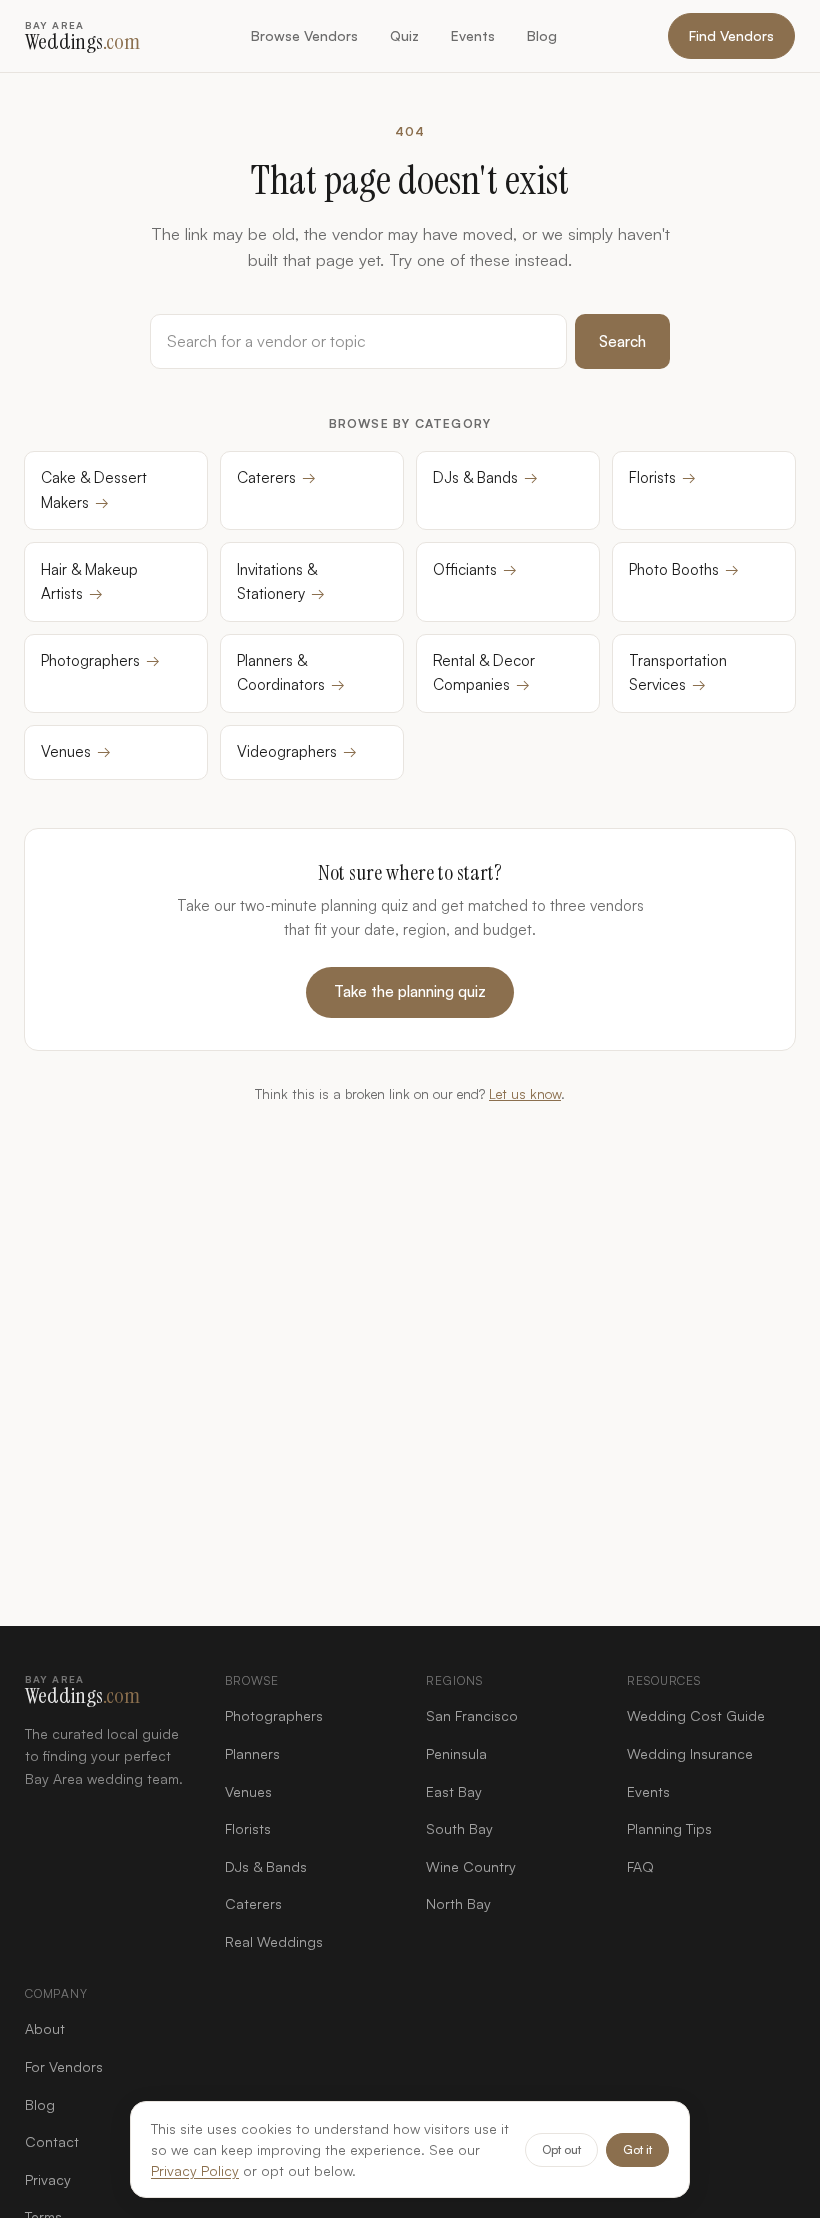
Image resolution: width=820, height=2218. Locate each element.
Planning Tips (669, 1828)
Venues (76, 751)
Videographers (297, 751)
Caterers (276, 477)
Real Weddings (274, 1941)
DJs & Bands (485, 477)
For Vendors (64, 2066)
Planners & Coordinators (291, 672)
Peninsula (456, 1753)
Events (473, 35)
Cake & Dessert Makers (94, 489)
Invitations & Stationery (281, 581)
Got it (637, 2149)
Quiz (404, 35)
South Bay (459, 1828)
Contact (52, 2141)
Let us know (525, 1093)
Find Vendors (731, 35)
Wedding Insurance (690, 1753)
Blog (542, 35)
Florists (662, 477)
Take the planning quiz (410, 991)
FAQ (640, 1866)
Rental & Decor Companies (484, 672)
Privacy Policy (195, 2170)
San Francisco (472, 1715)
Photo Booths (684, 569)
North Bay (458, 1903)
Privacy (48, 2179)
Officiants (475, 569)
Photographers (100, 660)
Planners (252, 1753)
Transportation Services (678, 672)
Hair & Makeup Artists (89, 581)
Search (622, 341)
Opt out (561, 2149)
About (45, 2028)
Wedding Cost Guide (696, 1715)
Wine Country (471, 1866)
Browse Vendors (304, 35)
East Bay (454, 1791)
